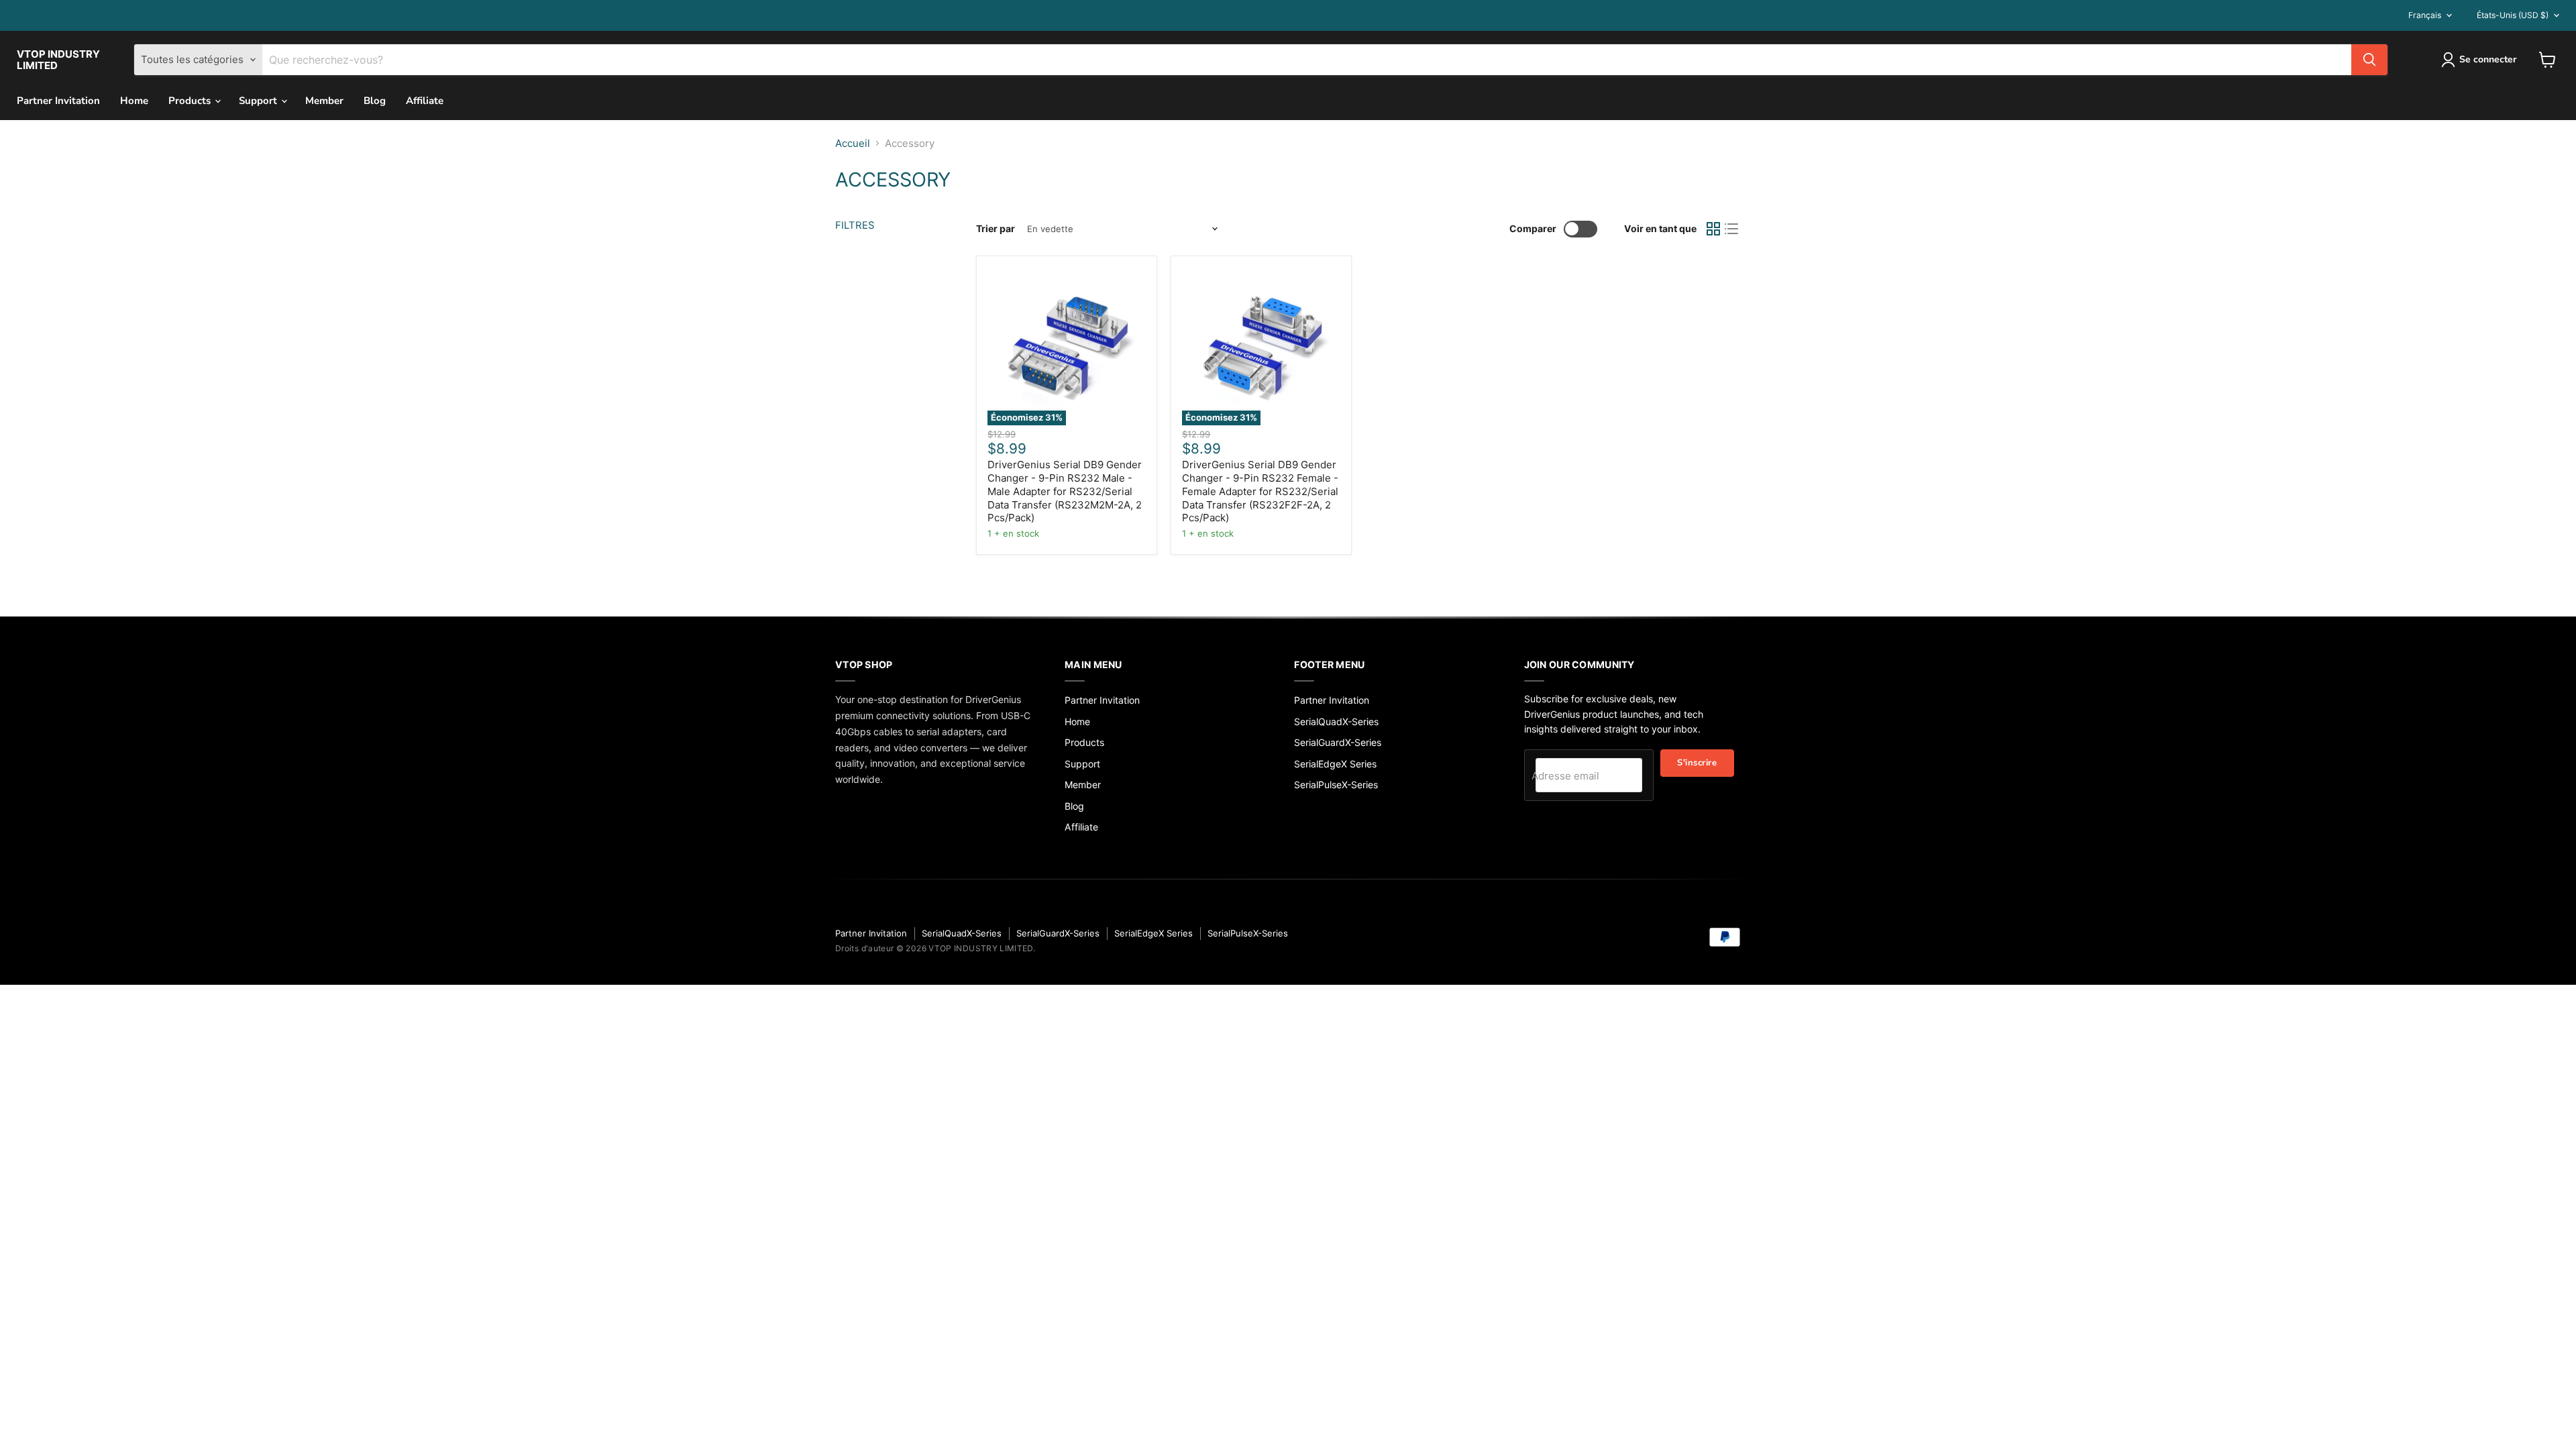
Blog (375, 101)
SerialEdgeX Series (1335, 764)
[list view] (1732, 229)
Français (2425, 15)
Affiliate (425, 101)
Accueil (853, 143)
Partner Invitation (58, 101)
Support (259, 101)
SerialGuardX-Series (1338, 742)
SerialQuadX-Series (1336, 721)
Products (191, 101)
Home (134, 101)
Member (324, 101)
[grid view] (1713, 229)
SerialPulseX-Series (1336, 785)
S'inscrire (1697, 763)
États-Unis (2513, 15)
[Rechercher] (2369, 60)
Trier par (996, 229)
